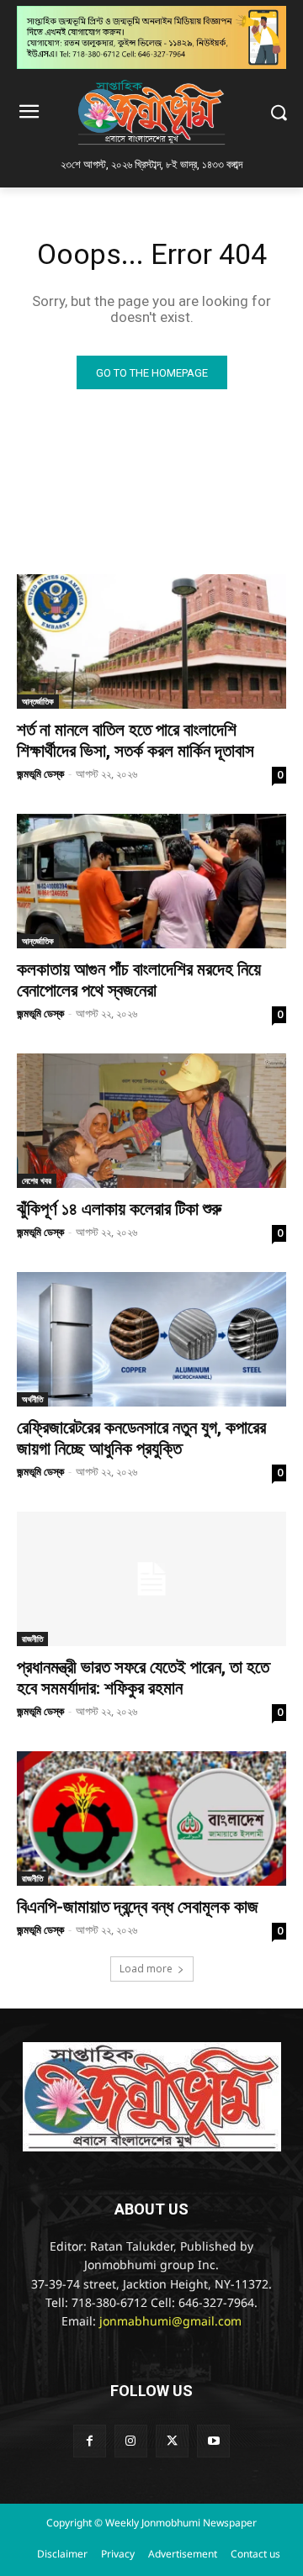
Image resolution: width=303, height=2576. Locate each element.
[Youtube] (213, 2441)
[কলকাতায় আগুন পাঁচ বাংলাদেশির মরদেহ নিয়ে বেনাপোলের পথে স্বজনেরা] (151, 881)
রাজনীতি (32, 1639)
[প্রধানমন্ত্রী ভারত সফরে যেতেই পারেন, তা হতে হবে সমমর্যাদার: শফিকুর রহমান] (151, 1579)
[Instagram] (131, 2441)
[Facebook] (90, 2441)
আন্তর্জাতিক (38, 701)
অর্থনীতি (32, 1399)
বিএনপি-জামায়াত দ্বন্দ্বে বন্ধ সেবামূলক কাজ (138, 1907)
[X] (172, 2441)
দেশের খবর (37, 1180)
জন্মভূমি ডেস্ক (40, 773)
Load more (146, 1969)
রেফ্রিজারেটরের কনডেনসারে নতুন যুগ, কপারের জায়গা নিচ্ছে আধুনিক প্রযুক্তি (141, 1438)
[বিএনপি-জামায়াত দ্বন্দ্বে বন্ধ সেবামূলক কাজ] (151, 1819)
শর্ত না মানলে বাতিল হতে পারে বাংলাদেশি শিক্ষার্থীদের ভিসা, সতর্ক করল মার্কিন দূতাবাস (136, 740)
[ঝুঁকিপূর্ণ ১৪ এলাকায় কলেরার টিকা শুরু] (151, 1121)
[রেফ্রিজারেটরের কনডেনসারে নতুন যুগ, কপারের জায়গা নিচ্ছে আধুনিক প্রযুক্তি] (151, 1339)
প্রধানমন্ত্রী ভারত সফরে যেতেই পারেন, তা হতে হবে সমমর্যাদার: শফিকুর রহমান (143, 1678)
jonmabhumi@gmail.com (170, 2323)
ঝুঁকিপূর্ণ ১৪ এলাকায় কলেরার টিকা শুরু (119, 1209)
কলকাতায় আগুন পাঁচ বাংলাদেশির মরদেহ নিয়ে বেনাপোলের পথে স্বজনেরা (139, 980)
